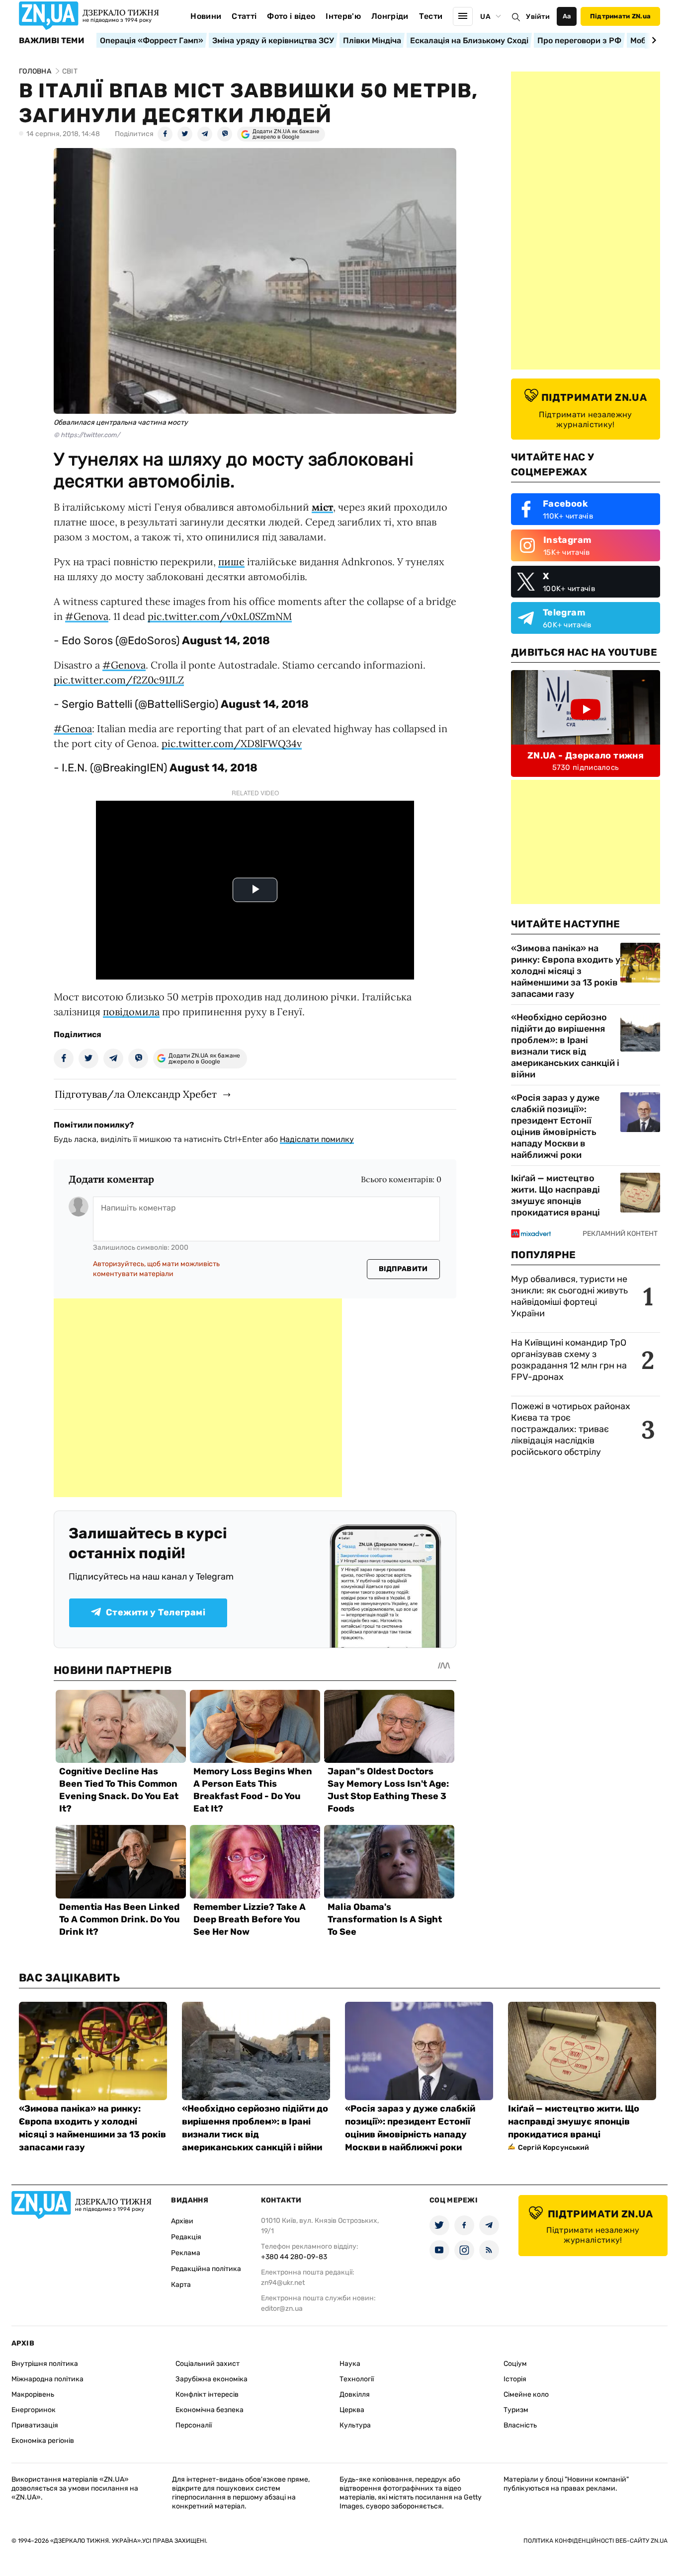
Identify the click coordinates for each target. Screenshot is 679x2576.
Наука (350, 2364)
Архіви (182, 2221)
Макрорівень (33, 2394)
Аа (567, 16)
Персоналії (194, 2425)
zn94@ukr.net (283, 2283)
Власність (520, 2425)
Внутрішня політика (45, 2364)
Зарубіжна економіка (212, 2379)
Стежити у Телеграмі (156, 1612)
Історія (515, 2379)
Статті (244, 16)
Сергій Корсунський (554, 2148)
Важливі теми (51, 41)
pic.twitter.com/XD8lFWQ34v (232, 743)
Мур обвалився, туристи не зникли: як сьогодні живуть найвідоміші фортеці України (569, 1296)
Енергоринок (34, 2410)
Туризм (516, 2410)
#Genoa (73, 728)
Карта (181, 2285)
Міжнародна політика (47, 2379)
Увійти (538, 17)
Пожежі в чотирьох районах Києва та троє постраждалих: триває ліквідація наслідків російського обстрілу (571, 1429)
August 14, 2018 (226, 641)
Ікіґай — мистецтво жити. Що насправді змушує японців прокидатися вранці (555, 1195)
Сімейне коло (526, 2394)
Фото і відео (291, 16)
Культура (355, 2425)
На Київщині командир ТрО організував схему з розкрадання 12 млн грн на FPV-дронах (569, 1360)
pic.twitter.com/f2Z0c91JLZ (119, 680)
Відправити (403, 1269)
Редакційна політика (206, 2269)
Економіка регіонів (43, 2441)
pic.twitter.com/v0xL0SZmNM (220, 616)
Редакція (186, 2237)
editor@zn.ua (282, 2309)
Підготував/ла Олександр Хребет (136, 1094)
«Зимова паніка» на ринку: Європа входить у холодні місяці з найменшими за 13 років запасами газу (566, 971)
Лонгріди (390, 16)
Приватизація (35, 2425)
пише (231, 562)
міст (322, 507)
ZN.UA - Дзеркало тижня (586, 756)
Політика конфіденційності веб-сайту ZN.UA (595, 2541)
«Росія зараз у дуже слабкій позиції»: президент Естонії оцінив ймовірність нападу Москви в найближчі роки (555, 1126)
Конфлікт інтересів (207, 2394)
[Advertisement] (198, 1398)
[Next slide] (652, 40)
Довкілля (355, 2394)
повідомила (131, 1012)
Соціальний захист (208, 2364)
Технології (357, 2379)
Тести (431, 16)
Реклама (186, 2253)
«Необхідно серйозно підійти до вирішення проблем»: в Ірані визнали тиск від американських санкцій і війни (565, 1046)
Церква (352, 2410)
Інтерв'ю (343, 16)
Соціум (515, 2364)
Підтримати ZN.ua (620, 16)
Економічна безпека (210, 2410)
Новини (206, 16)
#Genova (87, 616)
